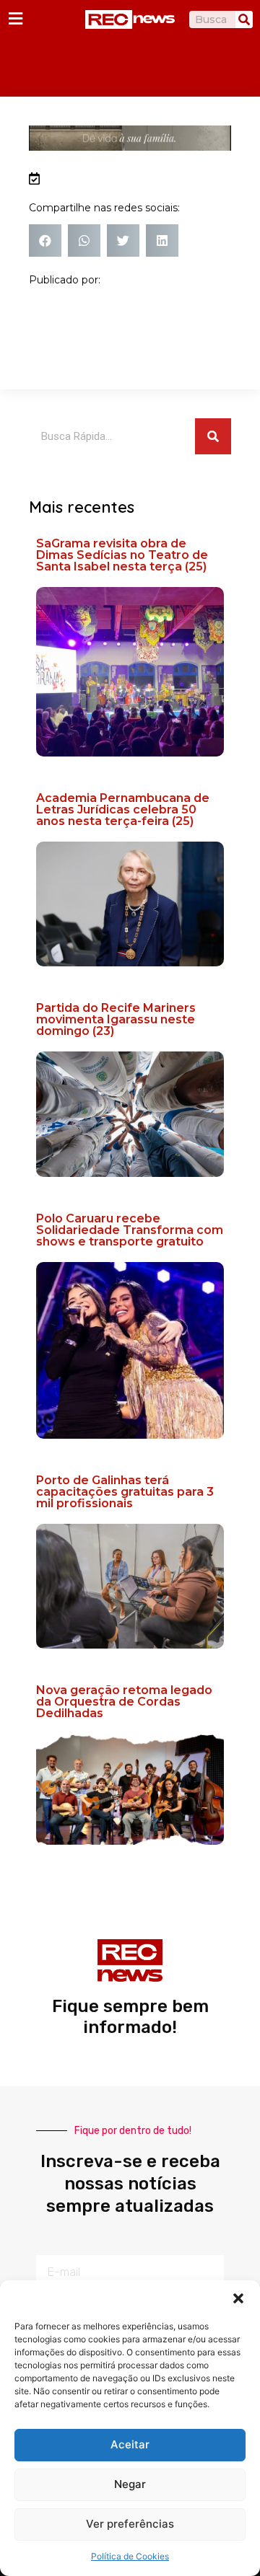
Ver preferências (130, 2524)
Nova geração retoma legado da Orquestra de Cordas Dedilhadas (124, 1702)
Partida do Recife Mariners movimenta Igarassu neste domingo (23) (116, 1019)
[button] (238, 2298)
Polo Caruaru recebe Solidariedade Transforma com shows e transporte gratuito (130, 1230)
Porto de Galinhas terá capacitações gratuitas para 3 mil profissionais (125, 1492)
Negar (130, 2484)
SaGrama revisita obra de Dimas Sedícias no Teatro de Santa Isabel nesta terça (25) (122, 555)
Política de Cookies (130, 2556)
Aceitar (130, 2444)
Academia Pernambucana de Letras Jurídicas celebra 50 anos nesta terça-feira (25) (123, 810)
